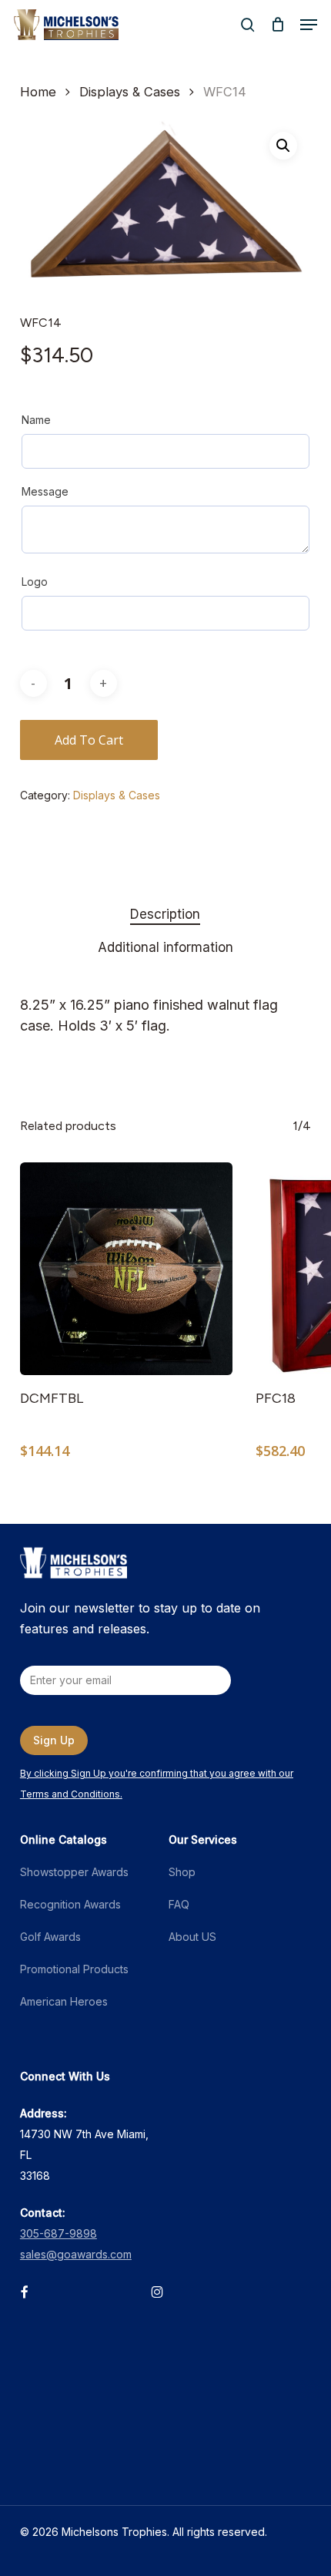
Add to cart (89, 740)
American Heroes (64, 2001)
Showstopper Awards (74, 1872)
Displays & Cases (130, 92)
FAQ (179, 1904)
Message (45, 491)
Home (38, 92)
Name (36, 420)
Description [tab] (165, 914)
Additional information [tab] (165, 947)
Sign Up (54, 1740)
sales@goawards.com (76, 2254)
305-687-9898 (59, 2233)
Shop (182, 1872)
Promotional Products (74, 1969)
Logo (35, 582)
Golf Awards (50, 1937)
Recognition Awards (70, 1904)
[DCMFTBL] (126, 1269)
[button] (309, 25)
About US (192, 1937)
